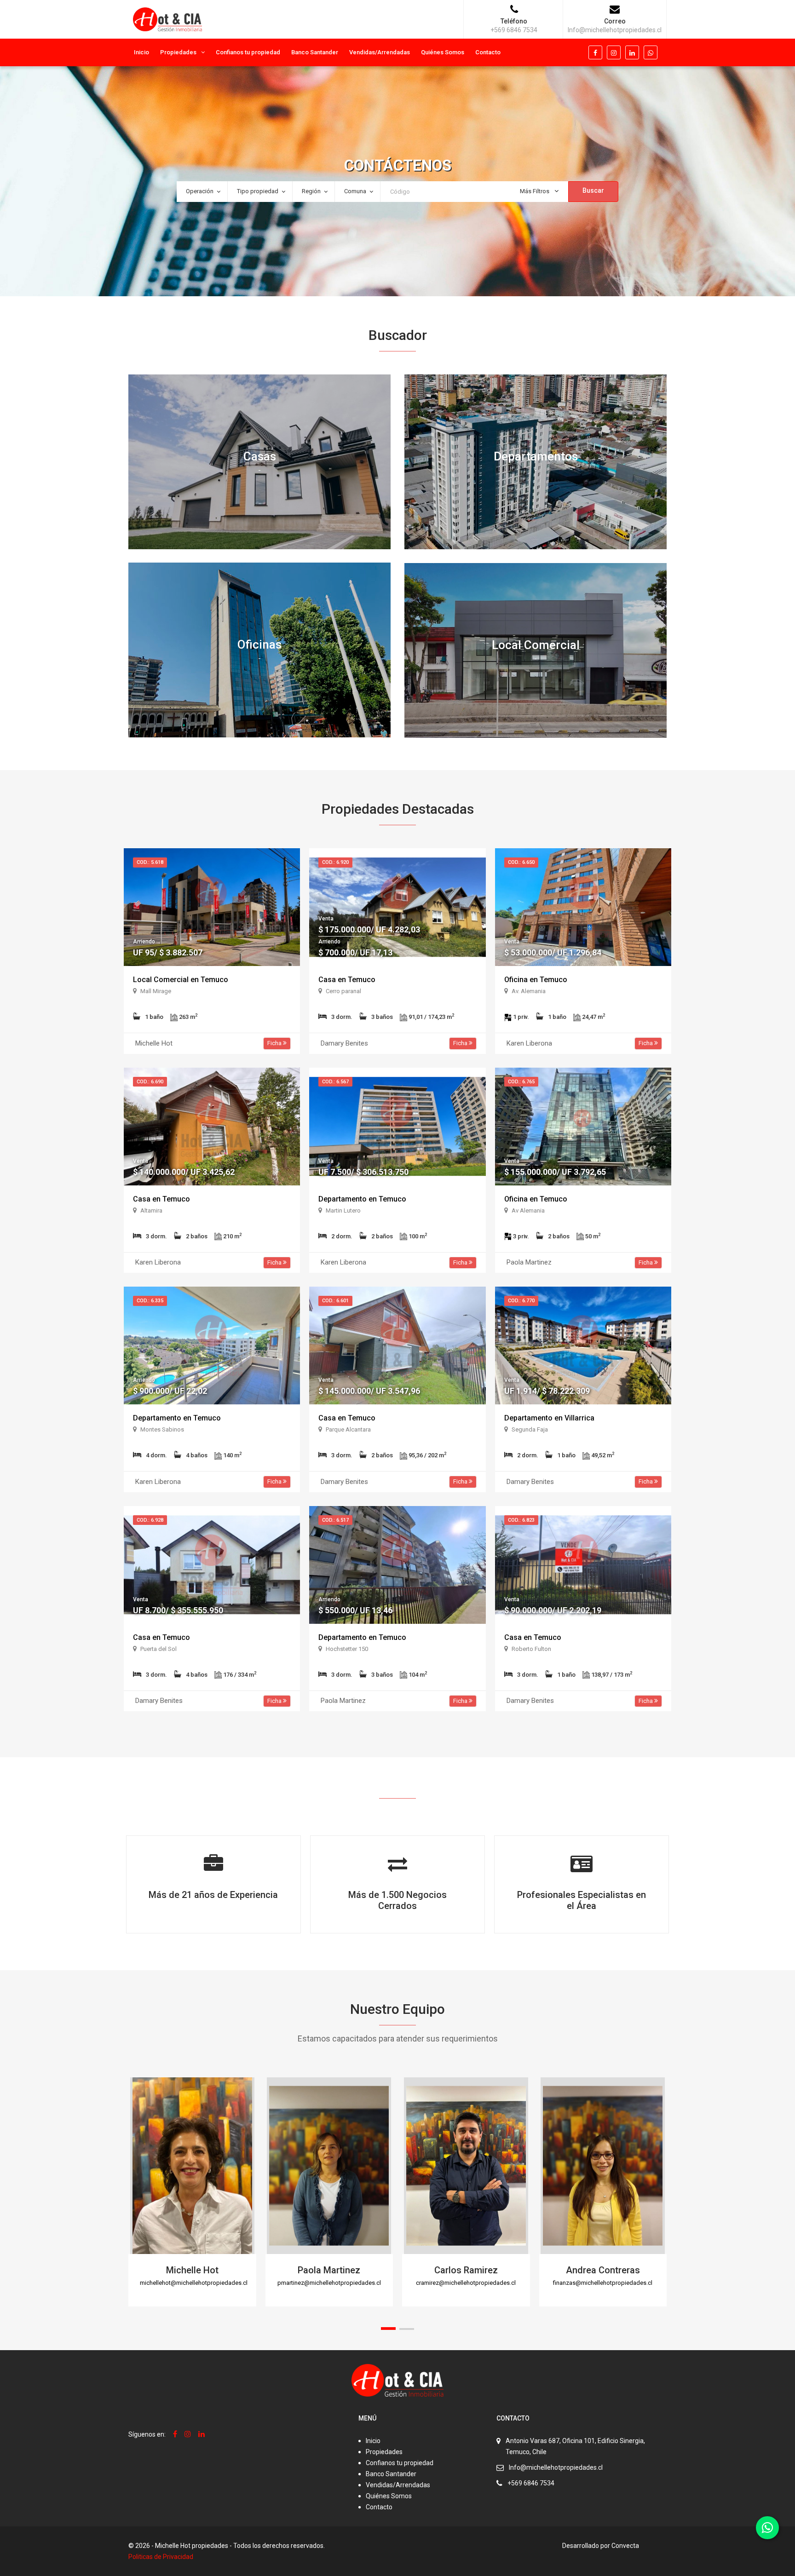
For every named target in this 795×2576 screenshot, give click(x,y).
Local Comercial (536, 645)
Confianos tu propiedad (248, 52)
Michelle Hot (192, 2270)
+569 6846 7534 (531, 2483)
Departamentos (536, 456)
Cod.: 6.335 (150, 1301)
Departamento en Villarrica (549, 1418)
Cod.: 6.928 (150, 1520)
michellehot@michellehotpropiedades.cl (194, 2283)
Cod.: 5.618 (150, 862)
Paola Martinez (329, 2270)
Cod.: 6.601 (335, 1301)
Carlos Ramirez (466, 2270)
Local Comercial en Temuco (181, 980)
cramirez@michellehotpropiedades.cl (466, 2283)
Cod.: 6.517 (335, 1520)
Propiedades (178, 52)
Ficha (275, 1043)
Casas (260, 456)
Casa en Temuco (347, 980)
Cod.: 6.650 (521, 862)
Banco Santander (315, 52)
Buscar (593, 190)
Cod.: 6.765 (521, 1082)
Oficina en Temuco (536, 980)
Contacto (488, 52)
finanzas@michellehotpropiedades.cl (603, 2283)
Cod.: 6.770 (521, 1301)
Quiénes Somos (443, 52)
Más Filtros (535, 191)
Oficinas (259, 644)
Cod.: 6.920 (335, 862)
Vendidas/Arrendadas (380, 52)
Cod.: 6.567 (335, 1082)
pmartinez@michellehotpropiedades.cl (329, 2283)
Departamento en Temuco (362, 1199)
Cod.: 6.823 (521, 1520)
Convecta (625, 2546)
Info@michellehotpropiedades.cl (556, 2467)
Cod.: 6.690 (150, 1082)
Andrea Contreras (603, 2270)
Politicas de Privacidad (161, 2557)
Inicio (141, 52)
